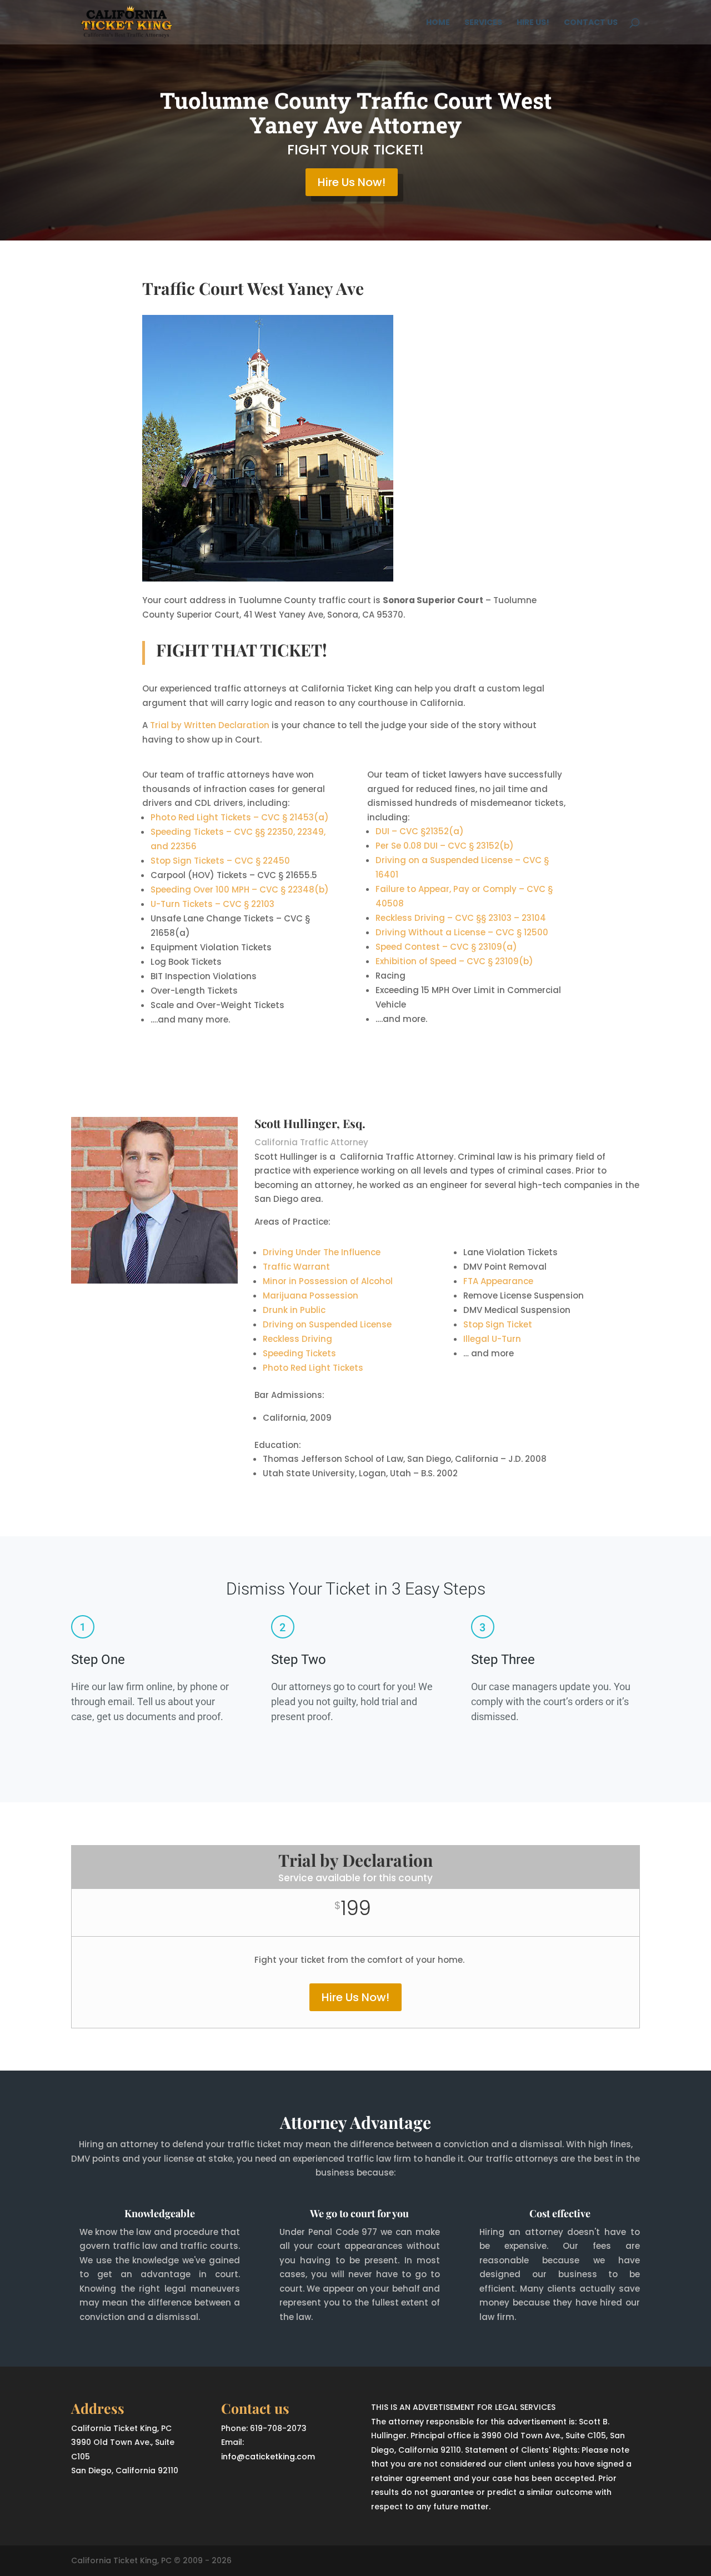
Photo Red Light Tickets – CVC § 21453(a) (240, 817)
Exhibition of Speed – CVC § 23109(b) (454, 961)
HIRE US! (533, 23)
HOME (438, 23)
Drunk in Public (294, 1310)
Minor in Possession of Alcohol (328, 1281)
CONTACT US (591, 23)
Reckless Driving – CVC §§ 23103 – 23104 (461, 918)
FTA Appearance (498, 1281)
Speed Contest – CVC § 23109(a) (446, 947)
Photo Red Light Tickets (313, 1368)
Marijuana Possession (311, 1295)
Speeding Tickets (299, 1353)
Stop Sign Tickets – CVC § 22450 (220, 861)
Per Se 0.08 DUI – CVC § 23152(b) (445, 846)
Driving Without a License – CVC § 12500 (462, 932)
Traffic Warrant (296, 1267)
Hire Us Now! (352, 182)
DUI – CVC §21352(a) (420, 831)
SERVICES (483, 23)
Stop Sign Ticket (498, 1324)
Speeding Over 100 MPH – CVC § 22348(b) (240, 889)
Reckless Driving (297, 1339)
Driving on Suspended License (327, 1324)
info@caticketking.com (268, 2457)
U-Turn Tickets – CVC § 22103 (212, 904)
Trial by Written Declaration (210, 725)
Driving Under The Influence (322, 1252)
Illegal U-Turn (492, 1339)
